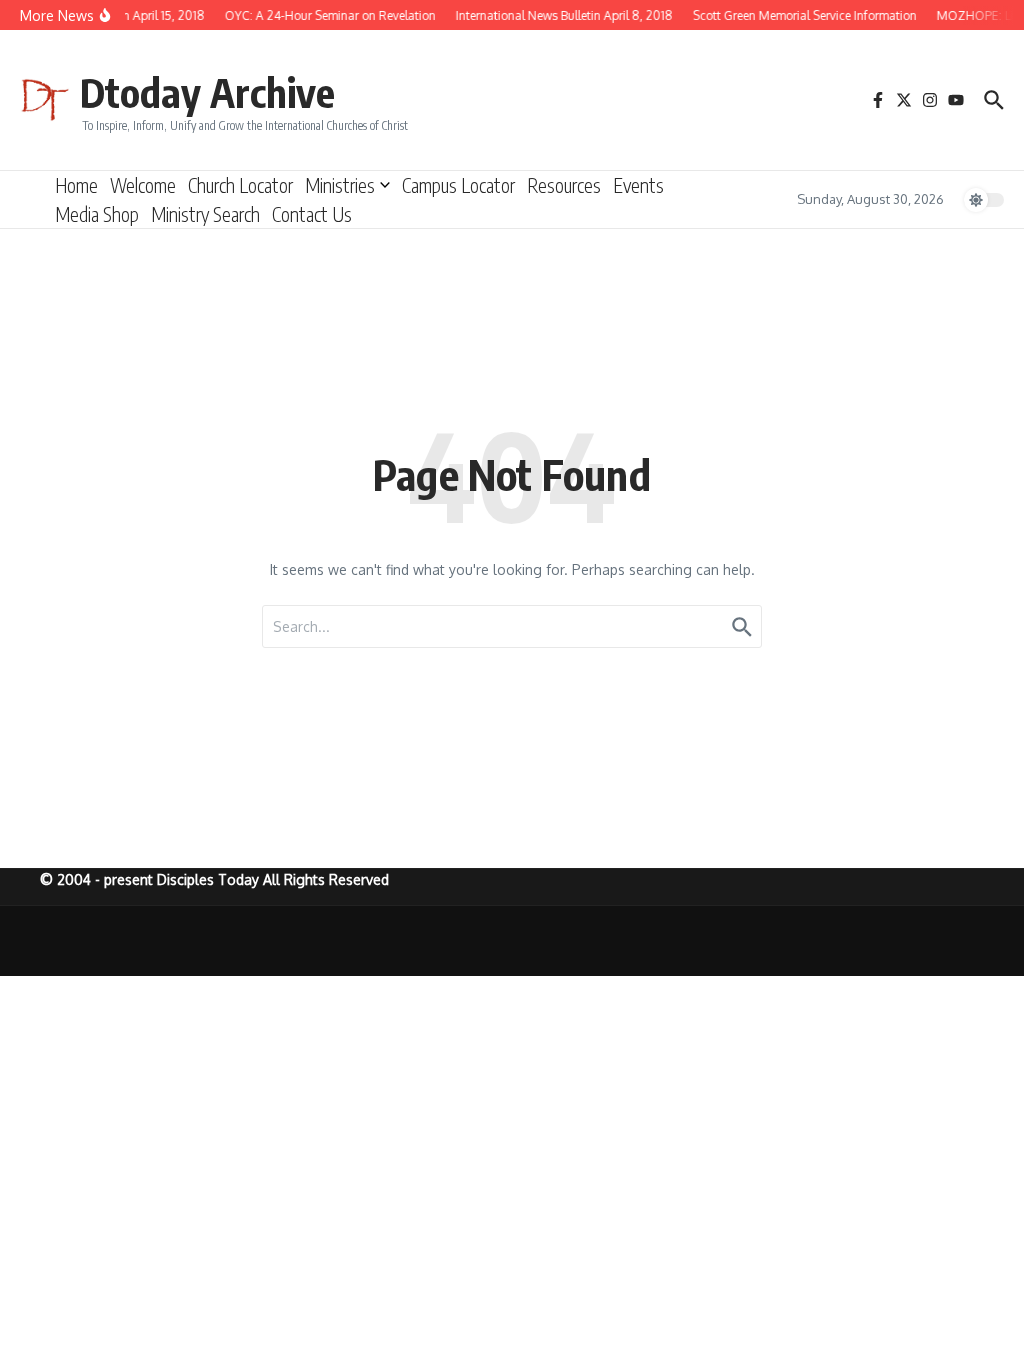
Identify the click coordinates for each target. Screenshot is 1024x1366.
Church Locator (240, 185)
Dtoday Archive (207, 92)
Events (638, 185)
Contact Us (312, 214)
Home (76, 185)
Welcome (143, 185)
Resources (564, 185)
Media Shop (97, 214)
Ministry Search (205, 214)
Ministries (340, 185)
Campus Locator (458, 185)
